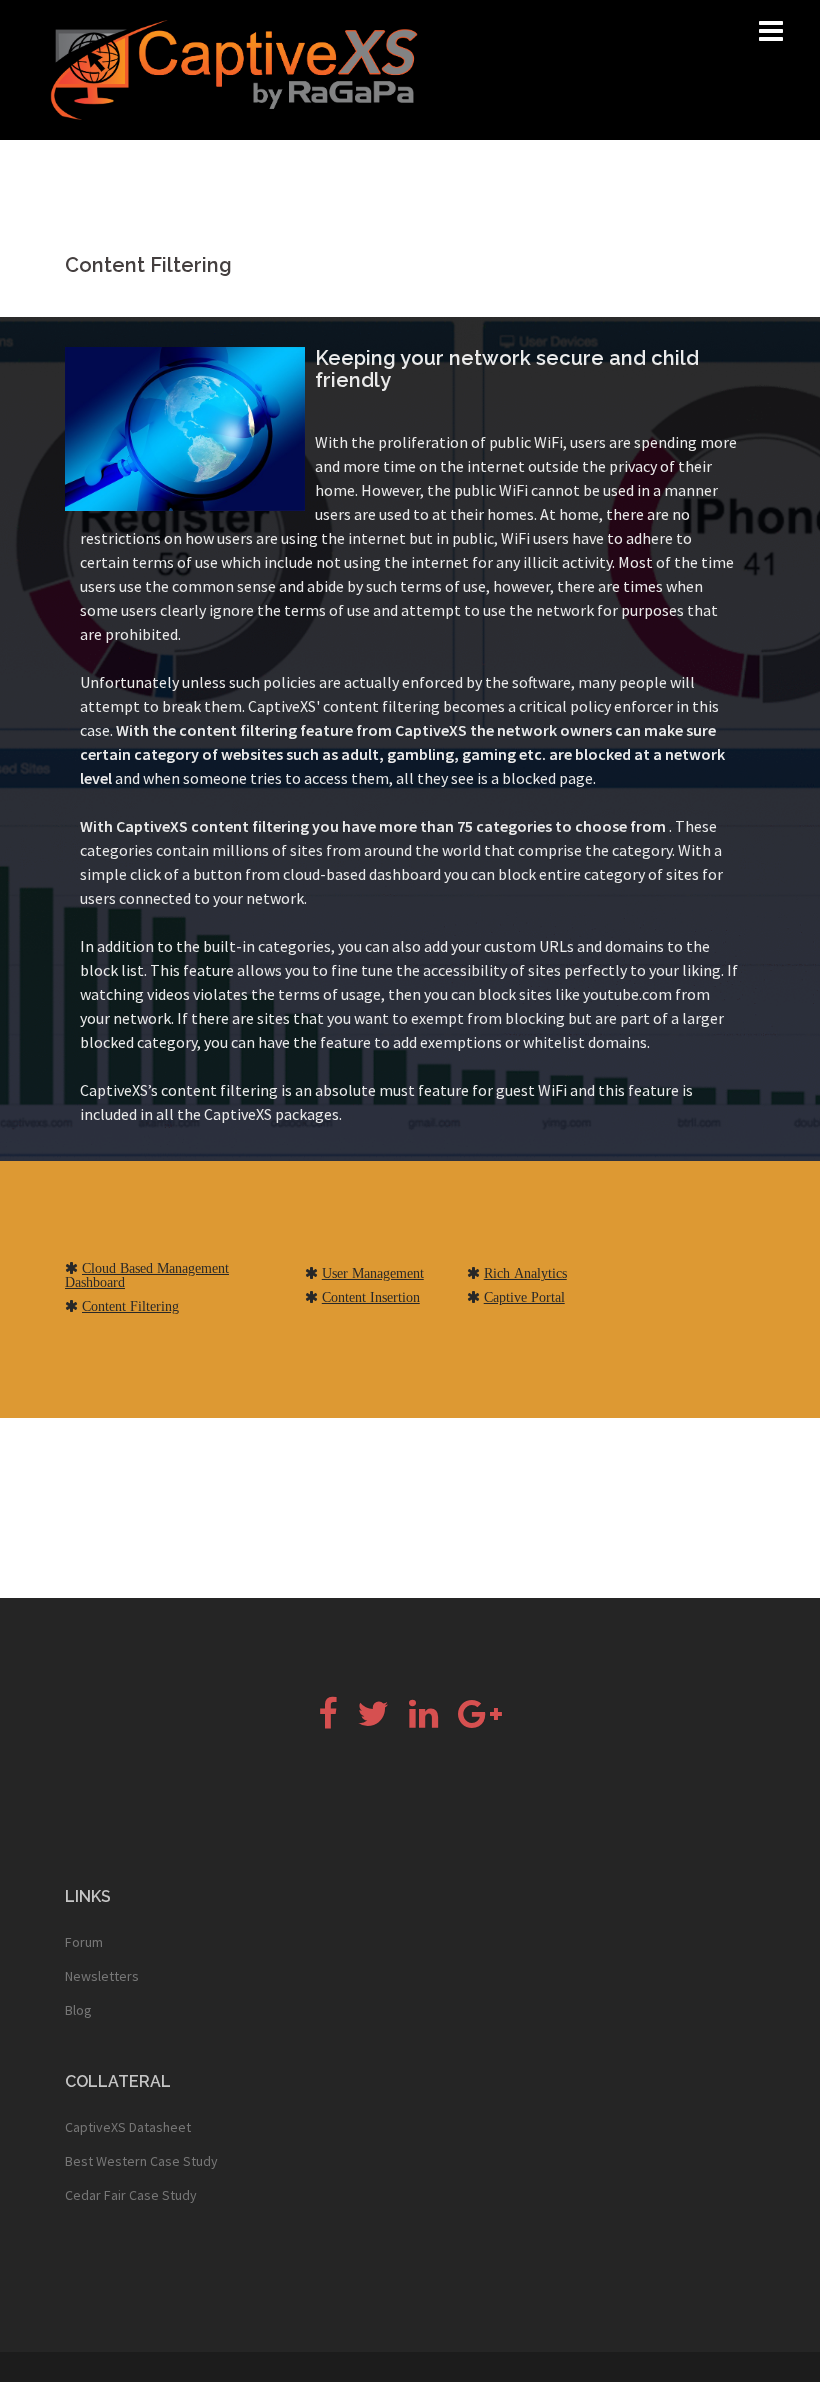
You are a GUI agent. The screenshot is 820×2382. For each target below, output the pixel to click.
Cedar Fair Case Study (131, 2195)
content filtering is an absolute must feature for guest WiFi (364, 1090)
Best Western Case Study (141, 2161)
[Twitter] (373, 1721)
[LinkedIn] (423, 1721)
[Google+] (480, 1721)
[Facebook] (327, 1721)
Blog (78, 2010)
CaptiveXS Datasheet (128, 2127)
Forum (84, 1942)
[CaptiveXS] (234, 68)
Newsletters (102, 1976)
